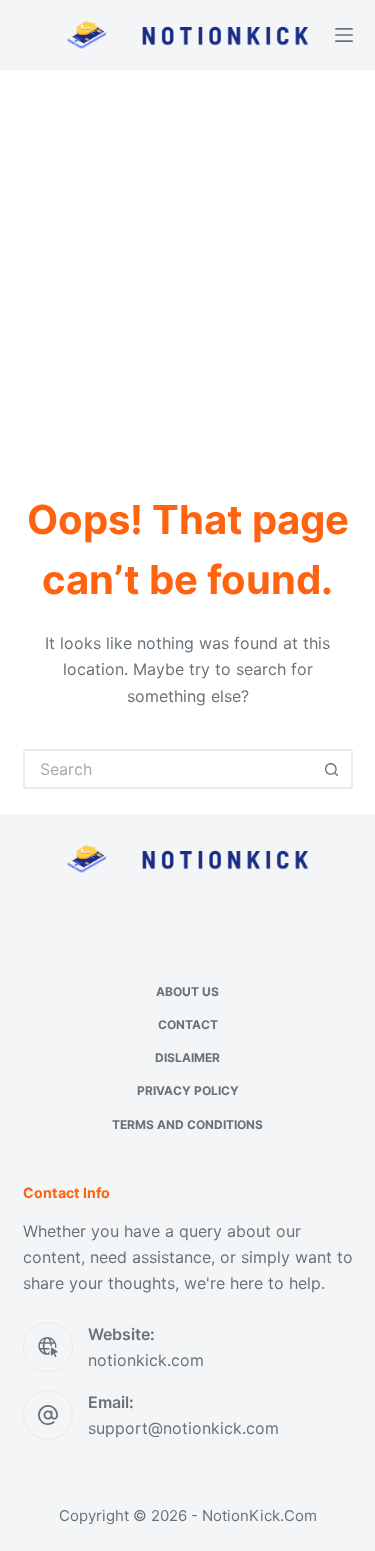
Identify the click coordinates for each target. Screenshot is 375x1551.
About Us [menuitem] (187, 991)
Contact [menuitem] (188, 1024)
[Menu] (344, 35)
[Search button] (333, 769)
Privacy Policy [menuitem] (188, 1090)
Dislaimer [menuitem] (187, 1057)
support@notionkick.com (183, 1428)
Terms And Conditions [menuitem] (187, 1124)
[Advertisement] (187, 267)
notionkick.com (146, 1360)
